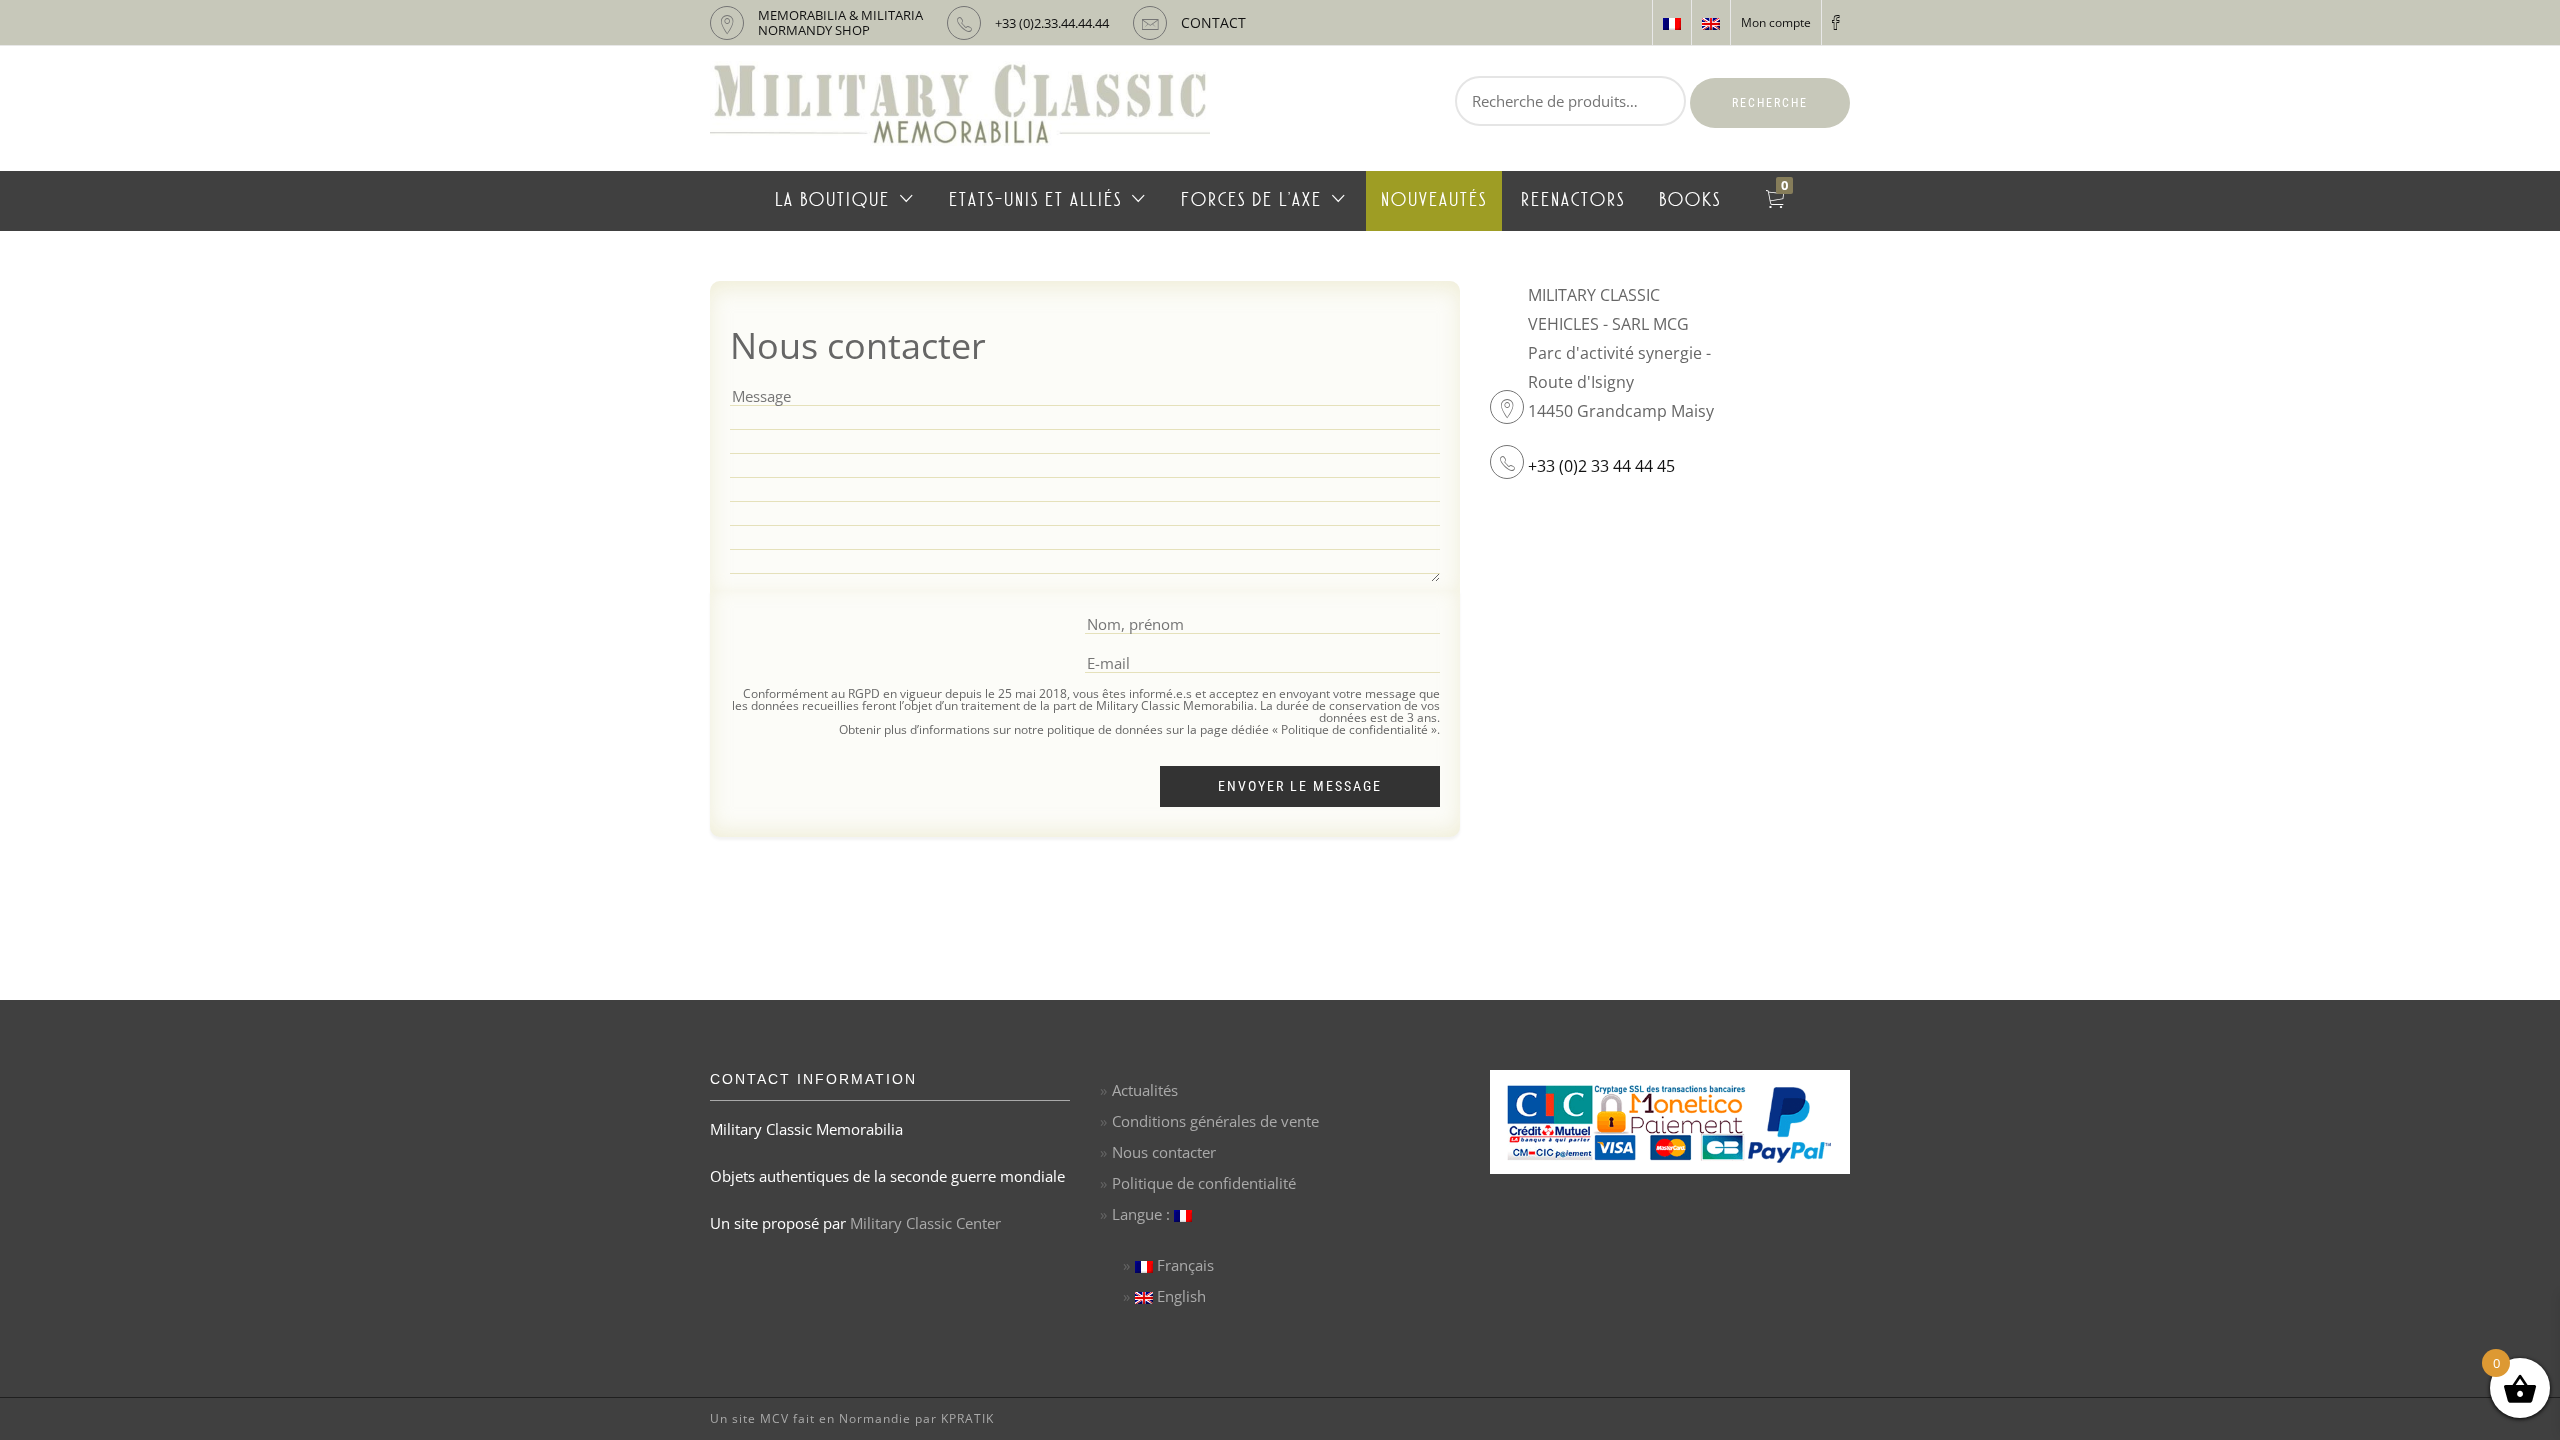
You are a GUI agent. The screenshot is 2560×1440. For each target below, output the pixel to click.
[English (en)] (1711, 22)
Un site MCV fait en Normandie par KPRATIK (852, 1418)
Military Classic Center (925, 1223)
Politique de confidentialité (1204, 1183)
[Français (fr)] (1672, 22)
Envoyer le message (1300, 786)
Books (1690, 201)
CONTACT (1213, 22)
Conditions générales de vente (1215, 1121)
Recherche (1770, 103)
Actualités (1145, 1090)
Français (1183, 1265)
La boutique (832, 201)
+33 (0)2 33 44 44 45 (1601, 466)
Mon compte (1776, 22)
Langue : (1143, 1214)
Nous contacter (1164, 1152)
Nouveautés (1434, 201)
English (1179, 1296)
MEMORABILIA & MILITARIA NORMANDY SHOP (840, 22)
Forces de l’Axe (1251, 201)
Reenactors (1573, 201)
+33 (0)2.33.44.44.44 (1052, 23)
